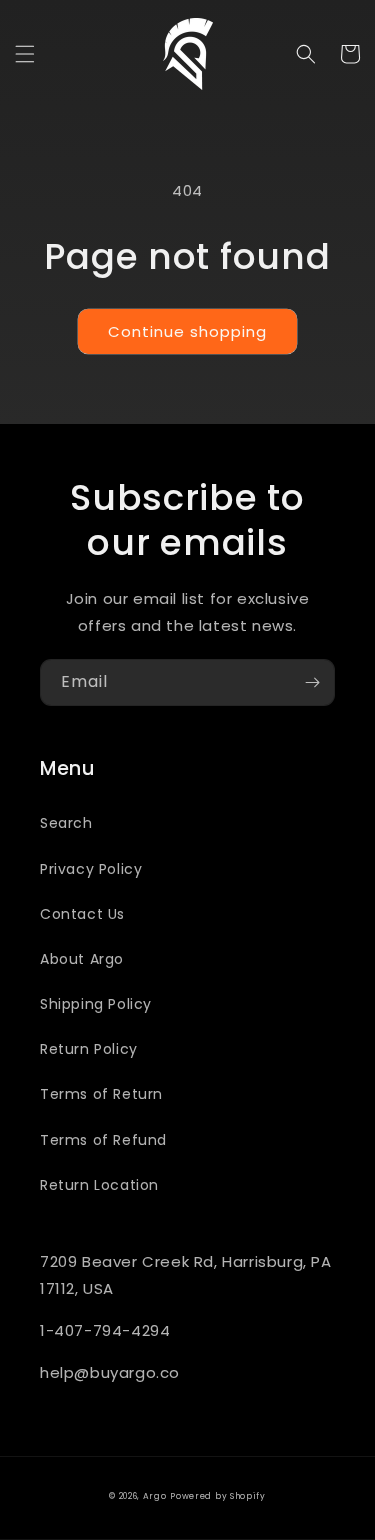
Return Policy (89, 1049)
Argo (155, 1496)
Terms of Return (101, 1094)
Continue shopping (187, 331)
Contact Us (82, 914)
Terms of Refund (103, 1140)
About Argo (82, 959)
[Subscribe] (312, 682)
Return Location (99, 1185)
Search (66, 823)
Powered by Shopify (218, 1496)
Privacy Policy (91, 869)
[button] (25, 54)
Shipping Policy (96, 1004)
